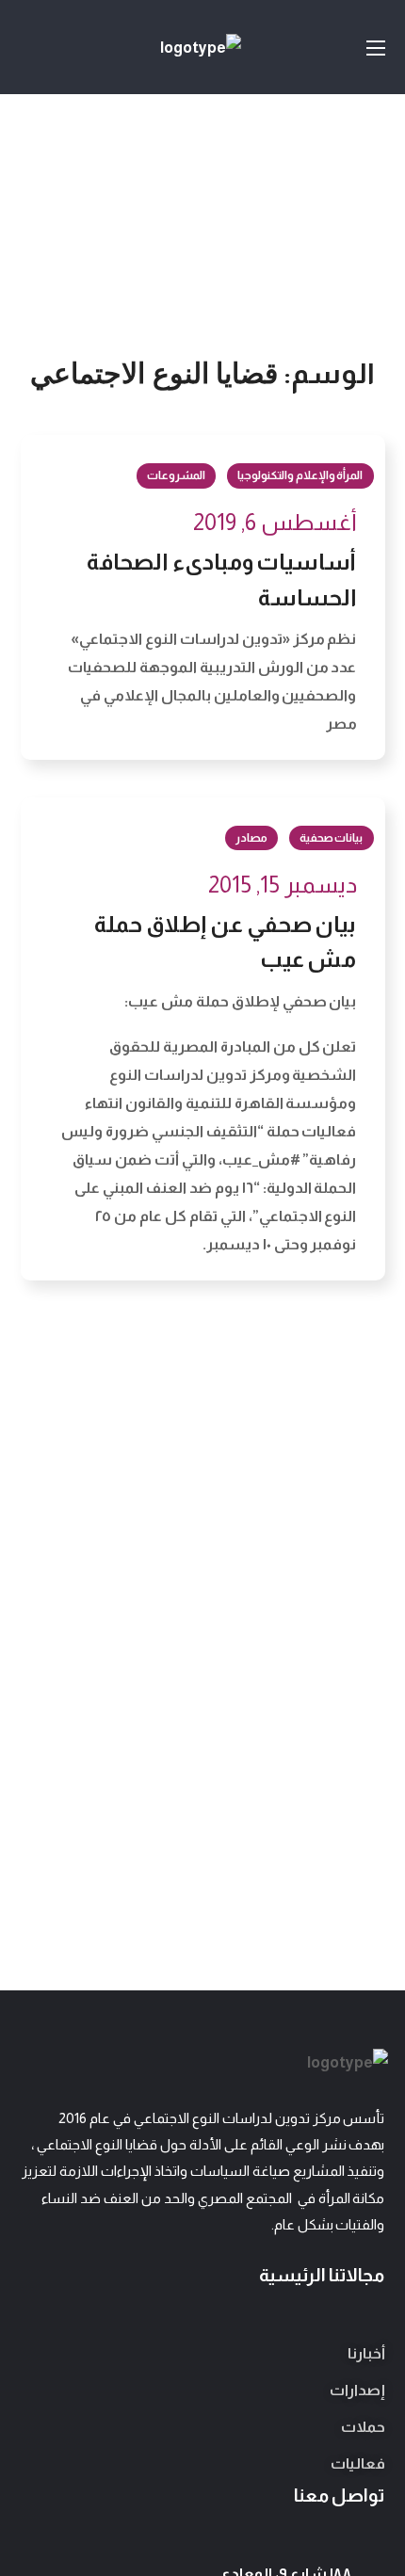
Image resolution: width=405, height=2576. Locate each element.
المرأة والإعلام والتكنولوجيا (300, 475)
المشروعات (176, 475)
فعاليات (358, 2463)
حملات (363, 2427)
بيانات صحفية (332, 838)
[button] (28, 47)
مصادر (251, 838)
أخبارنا (366, 2353)
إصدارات (357, 2390)
